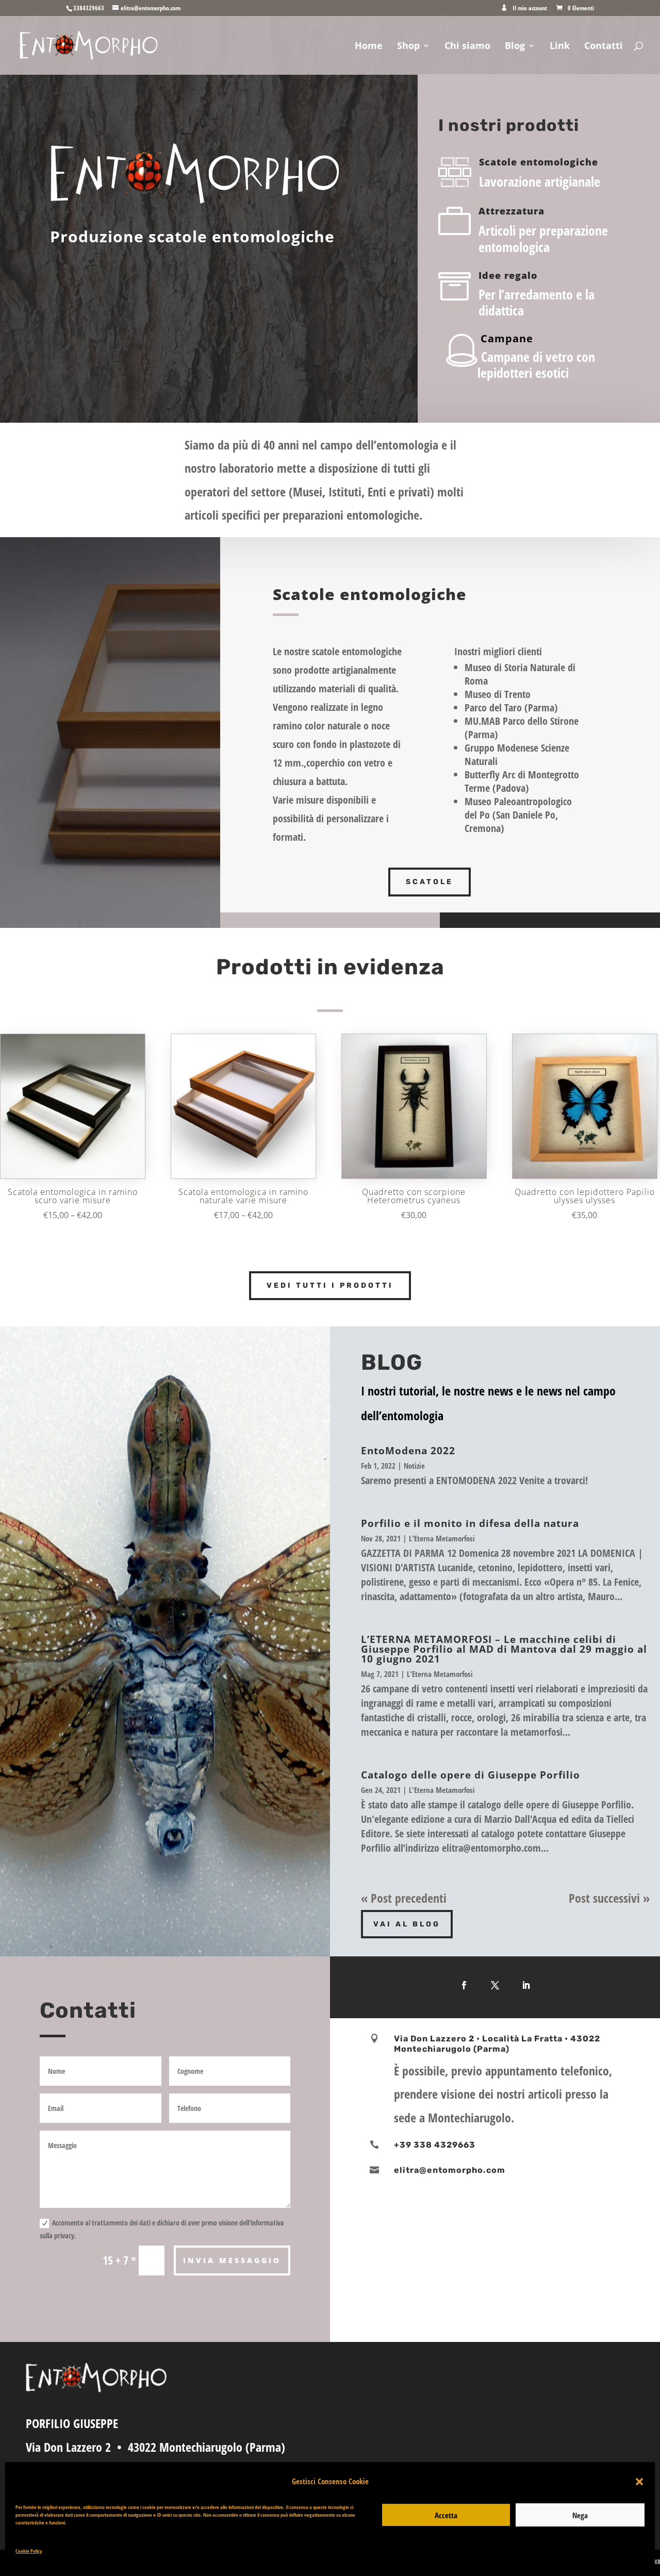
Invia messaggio (232, 2260)
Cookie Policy (29, 2551)
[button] (639, 2482)
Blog (515, 47)
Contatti (604, 47)
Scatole (430, 882)
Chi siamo (467, 47)
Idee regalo (508, 275)
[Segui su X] (495, 1985)
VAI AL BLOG (407, 1924)
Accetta (446, 2515)
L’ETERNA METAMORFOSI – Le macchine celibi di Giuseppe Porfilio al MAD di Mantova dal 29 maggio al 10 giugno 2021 (504, 1649)
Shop (408, 47)
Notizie (414, 1466)
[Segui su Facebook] (464, 1985)
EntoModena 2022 (408, 1451)
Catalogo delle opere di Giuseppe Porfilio (471, 1775)
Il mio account (530, 9)
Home (369, 47)
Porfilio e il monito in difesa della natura (470, 1523)
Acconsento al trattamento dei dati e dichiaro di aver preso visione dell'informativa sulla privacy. (162, 2229)
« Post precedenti (404, 1898)
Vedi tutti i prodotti (330, 1285)
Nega (580, 2515)
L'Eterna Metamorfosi (442, 1538)
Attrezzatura (511, 211)
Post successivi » (609, 1898)
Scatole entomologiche (539, 162)
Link (560, 47)
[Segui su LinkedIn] (526, 1985)
